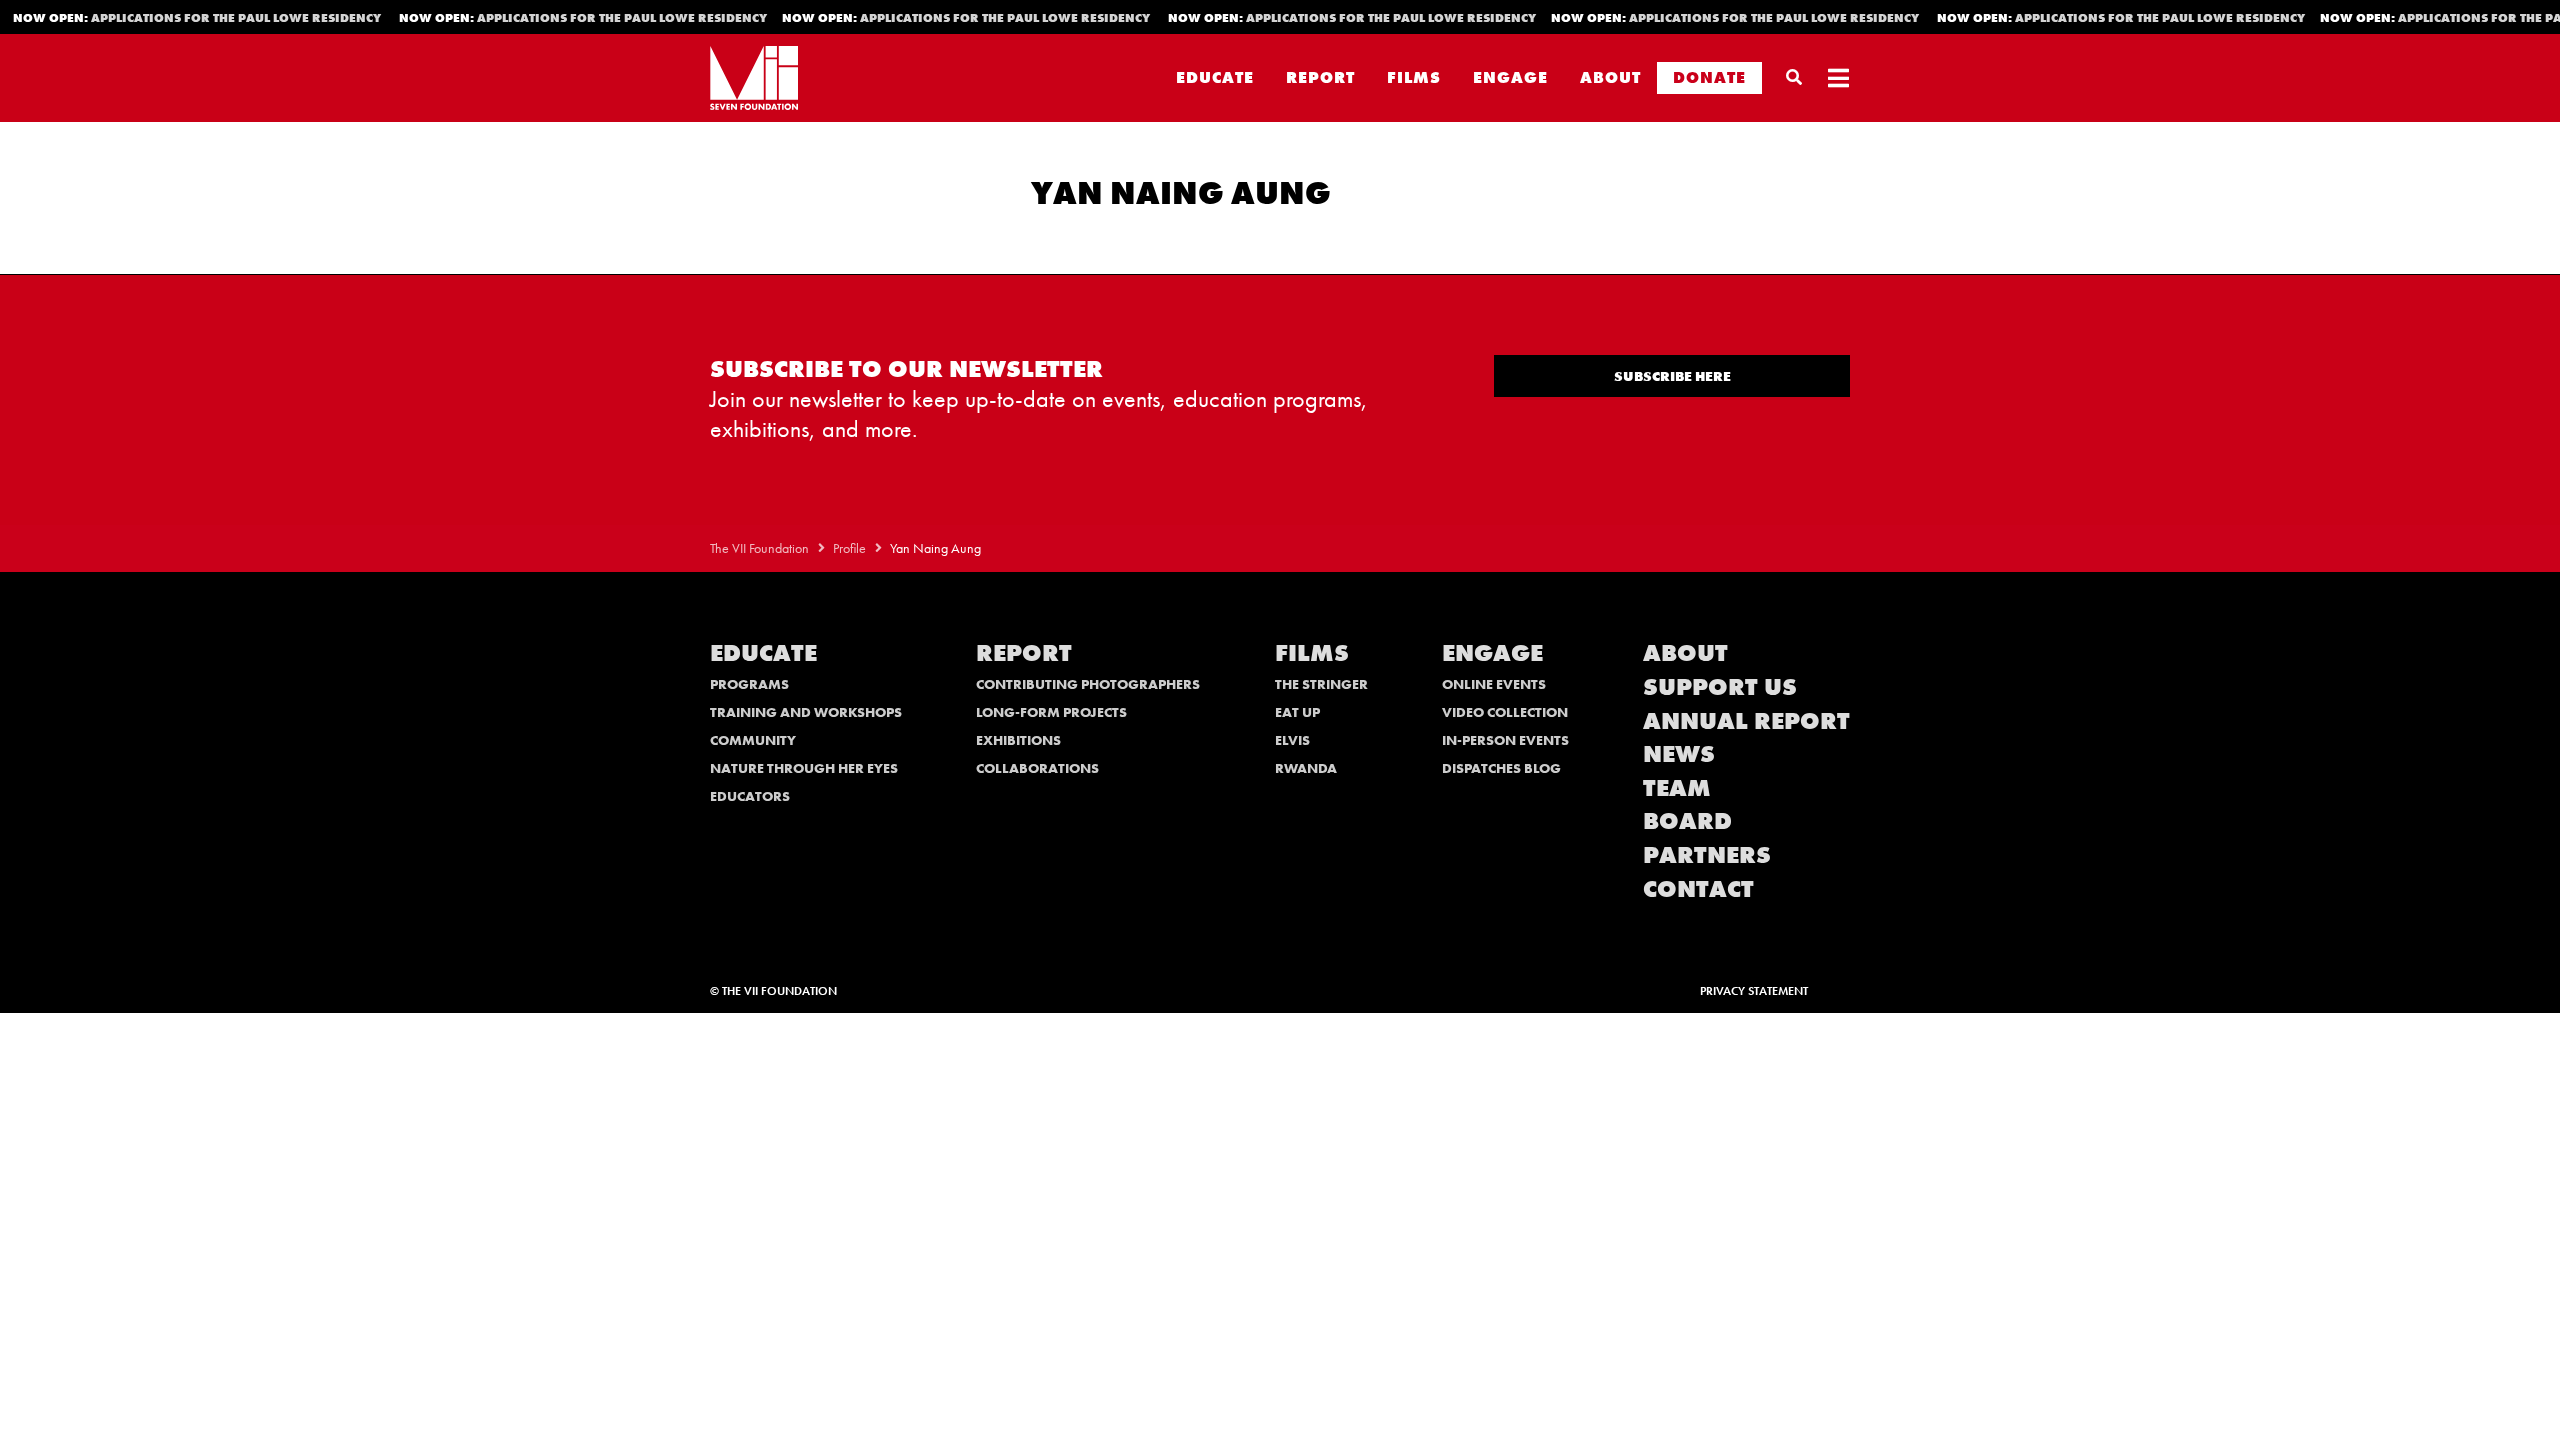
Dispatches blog (1501, 768)
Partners (1707, 854)
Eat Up (1297, 712)
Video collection (1505, 712)
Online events (1494, 684)
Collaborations (1037, 768)
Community (753, 740)
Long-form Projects (1051, 712)
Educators (750, 796)
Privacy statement (1754, 991)
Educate (1215, 77)
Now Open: (558, 18)
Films (1414, 77)
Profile (849, 548)
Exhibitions (1018, 740)
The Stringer (1321, 684)
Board (1687, 820)
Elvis (1292, 740)
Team (1677, 787)
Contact (1698, 888)
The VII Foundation (759, 548)
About (1610, 77)
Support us (1720, 686)
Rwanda (1306, 768)
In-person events (1505, 740)
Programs (749, 684)
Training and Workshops (806, 712)
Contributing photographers (1088, 684)
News (1679, 753)
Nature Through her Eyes (804, 768)
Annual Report (1746, 720)
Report (1320, 77)
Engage (1510, 77)
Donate (1709, 77)
